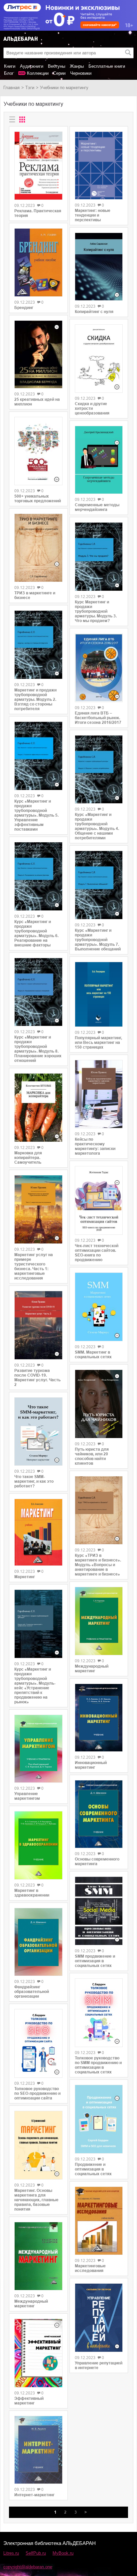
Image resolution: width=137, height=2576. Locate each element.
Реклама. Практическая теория (38, 213)
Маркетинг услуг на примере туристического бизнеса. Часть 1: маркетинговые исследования (34, 1266)
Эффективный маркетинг (29, 2401)
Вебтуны (57, 66)
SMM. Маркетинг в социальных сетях (93, 1355)
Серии (59, 73)
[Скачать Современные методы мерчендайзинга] (99, 460)
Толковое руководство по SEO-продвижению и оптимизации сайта (37, 2093)
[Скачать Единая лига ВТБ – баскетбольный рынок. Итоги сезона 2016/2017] (99, 668)
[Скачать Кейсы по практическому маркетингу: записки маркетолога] (99, 1094)
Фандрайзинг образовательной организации (32, 1992)
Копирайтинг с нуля (94, 312)
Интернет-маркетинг (34, 2495)
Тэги (30, 88)
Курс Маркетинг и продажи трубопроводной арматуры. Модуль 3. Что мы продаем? (96, 611)
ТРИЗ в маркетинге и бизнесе (35, 595)
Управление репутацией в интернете (99, 2365)
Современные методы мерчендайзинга (97, 507)
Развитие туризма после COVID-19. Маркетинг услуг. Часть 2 (37, 1378)
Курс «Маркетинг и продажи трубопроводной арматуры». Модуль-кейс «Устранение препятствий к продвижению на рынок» (35, 1686)
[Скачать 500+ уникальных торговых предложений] (38, 451)
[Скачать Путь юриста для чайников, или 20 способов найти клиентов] (99, 1404)
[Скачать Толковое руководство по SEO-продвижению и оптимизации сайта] (38, 2043)
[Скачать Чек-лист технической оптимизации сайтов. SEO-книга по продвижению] (99, 1200)
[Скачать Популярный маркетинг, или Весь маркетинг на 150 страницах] (99, 994)
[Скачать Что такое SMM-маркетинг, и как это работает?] (38, 1432)
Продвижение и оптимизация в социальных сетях (93, 2169)
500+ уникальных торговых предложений (38, 499)
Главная (11, 88)
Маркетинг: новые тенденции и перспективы (93, 215)
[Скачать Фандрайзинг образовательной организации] (38, 1942)
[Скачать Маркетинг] (38, 1532)
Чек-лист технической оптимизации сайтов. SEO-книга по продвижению (97, 1253)
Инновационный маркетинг (91, 1765)
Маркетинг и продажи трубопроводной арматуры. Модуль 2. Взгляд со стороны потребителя (35, 699)
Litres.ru (11, 2553)
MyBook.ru (63, 2553)
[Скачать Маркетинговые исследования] (99, 2221)
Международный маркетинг (31, 2304)
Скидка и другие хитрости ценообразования (92, 408)
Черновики (81, 73)
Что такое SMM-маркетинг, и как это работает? (34, 1481)
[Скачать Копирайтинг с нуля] (99, 267)
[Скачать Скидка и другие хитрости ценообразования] (99, 358)
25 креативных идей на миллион (37, 402)
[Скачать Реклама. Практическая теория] (38, 166)
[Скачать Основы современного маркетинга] (99, 1814)
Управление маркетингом (27, 1796)
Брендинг (24, 308)
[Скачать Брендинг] (38, 262)
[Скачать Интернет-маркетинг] (38, 2450)
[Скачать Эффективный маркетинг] (38, 2353)
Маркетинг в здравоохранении (32, 1893)
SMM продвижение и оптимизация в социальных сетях (95, 1961)
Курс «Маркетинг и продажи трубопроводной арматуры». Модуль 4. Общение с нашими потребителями (97, 826)
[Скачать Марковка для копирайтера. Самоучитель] (38, 1108)
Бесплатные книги (107, 66)
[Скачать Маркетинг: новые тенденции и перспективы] (99, 166)
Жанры (77, 66)
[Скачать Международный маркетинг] (38, 2256)
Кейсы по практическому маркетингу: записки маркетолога (95, 1146)
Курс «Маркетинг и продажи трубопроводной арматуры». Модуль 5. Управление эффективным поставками (36, 815)
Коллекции (38, 73)
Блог (9, 73)
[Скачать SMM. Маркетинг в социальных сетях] (99, 1307)
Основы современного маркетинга (97, 1862)
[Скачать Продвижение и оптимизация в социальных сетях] (99, 2119)
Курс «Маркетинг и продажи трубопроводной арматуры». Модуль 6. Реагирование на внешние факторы (36, 933)
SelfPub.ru (36, 2553)
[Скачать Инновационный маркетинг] (99, 1718)
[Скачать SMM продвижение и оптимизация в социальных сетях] (99, 1911)
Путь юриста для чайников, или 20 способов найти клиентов (92, 1456)
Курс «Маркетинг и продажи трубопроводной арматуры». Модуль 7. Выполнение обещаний (98, 940)
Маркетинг (25, 1577)
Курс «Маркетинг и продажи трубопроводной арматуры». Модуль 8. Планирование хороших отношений (38, 1049)
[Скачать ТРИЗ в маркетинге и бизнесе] (38, 548)
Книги (10, 66)
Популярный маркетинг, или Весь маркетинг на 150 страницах (98, 1043)
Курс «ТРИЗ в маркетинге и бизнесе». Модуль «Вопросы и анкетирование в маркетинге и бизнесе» (98, 1565)
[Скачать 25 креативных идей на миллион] (38, 354)
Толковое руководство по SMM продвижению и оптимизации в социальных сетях (98, 2065)
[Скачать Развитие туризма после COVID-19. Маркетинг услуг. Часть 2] (38, 1325)
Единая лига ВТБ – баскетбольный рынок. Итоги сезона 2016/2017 (98, 718)
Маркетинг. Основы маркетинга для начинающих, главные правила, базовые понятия (36, 2200)
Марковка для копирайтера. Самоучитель (28, 1158)
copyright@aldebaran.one (28, 2567)
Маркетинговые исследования (90, 2268)
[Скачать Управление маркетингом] (38, 1749)
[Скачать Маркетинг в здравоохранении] (38, 1845)
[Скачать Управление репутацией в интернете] (99, 2318)
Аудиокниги (32, 66)
